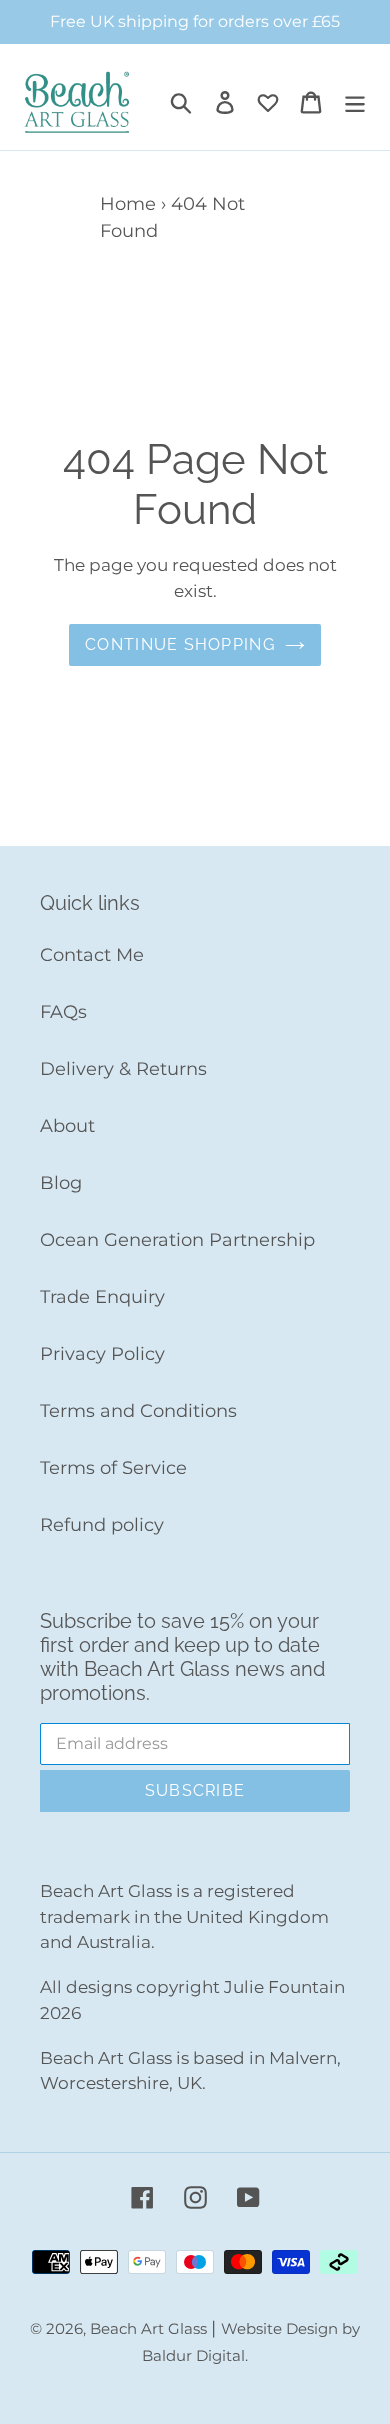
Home (128, 204)
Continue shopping (180, 644)
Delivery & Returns (123, 1069)
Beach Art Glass (150, 2328)
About (67, 1126)
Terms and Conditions (138, 1411)
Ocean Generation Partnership (177, 1240)
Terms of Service (113, 1468)
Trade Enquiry (102, 1297)
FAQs (63, 1012)
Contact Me (92, 955)
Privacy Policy (102, 1354)
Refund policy (102, 1525)
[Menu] (355, 102)
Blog (61, 1183)
